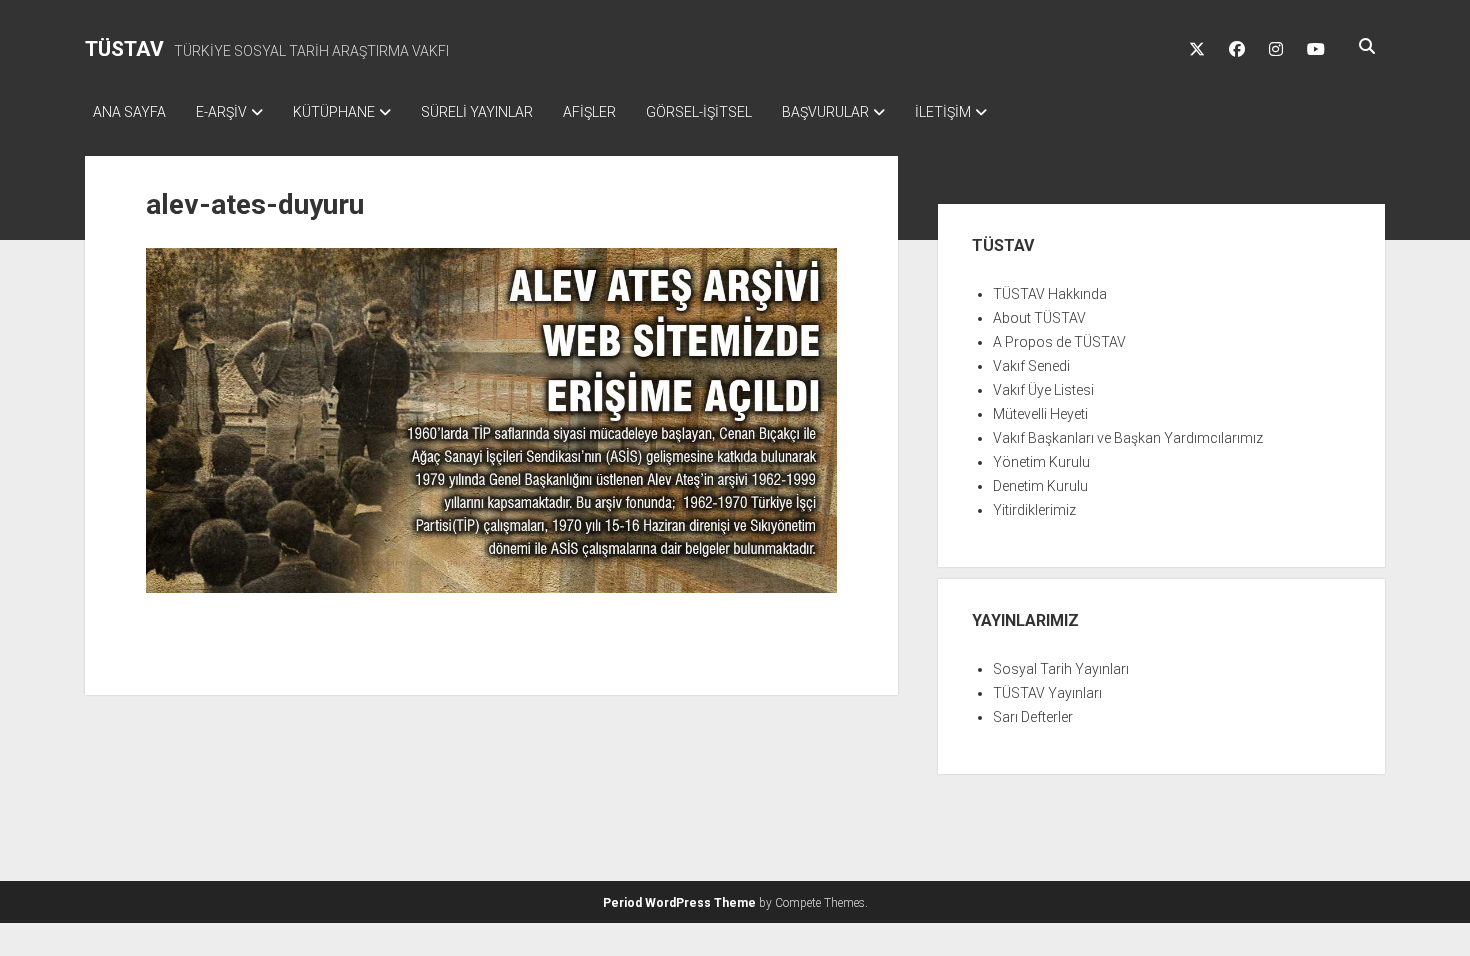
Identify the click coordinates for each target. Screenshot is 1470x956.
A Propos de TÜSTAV (1059, 342)
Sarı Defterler (1033, 717)
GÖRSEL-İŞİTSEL (699, 112)
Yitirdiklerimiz (1034, 510)
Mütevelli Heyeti (1040, 414)
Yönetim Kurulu (1041, 462)
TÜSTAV (124, 49)
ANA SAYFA (129, 112)
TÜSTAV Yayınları (1047, 693)
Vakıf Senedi (1031, 366)
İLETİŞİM (943, 112)
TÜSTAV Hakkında (1050, 294)
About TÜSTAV (1039, 318)
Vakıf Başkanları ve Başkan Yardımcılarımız (1128, 438)
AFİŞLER (589, 112)
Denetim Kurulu (1040, 486)
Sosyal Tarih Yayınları (1061, 669)
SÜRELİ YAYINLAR (477, 112)
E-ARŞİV (221, 112)
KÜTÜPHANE (334, 112)
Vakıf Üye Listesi (1043, 390)
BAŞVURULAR (825, 112)
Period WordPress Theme (679, 903)
